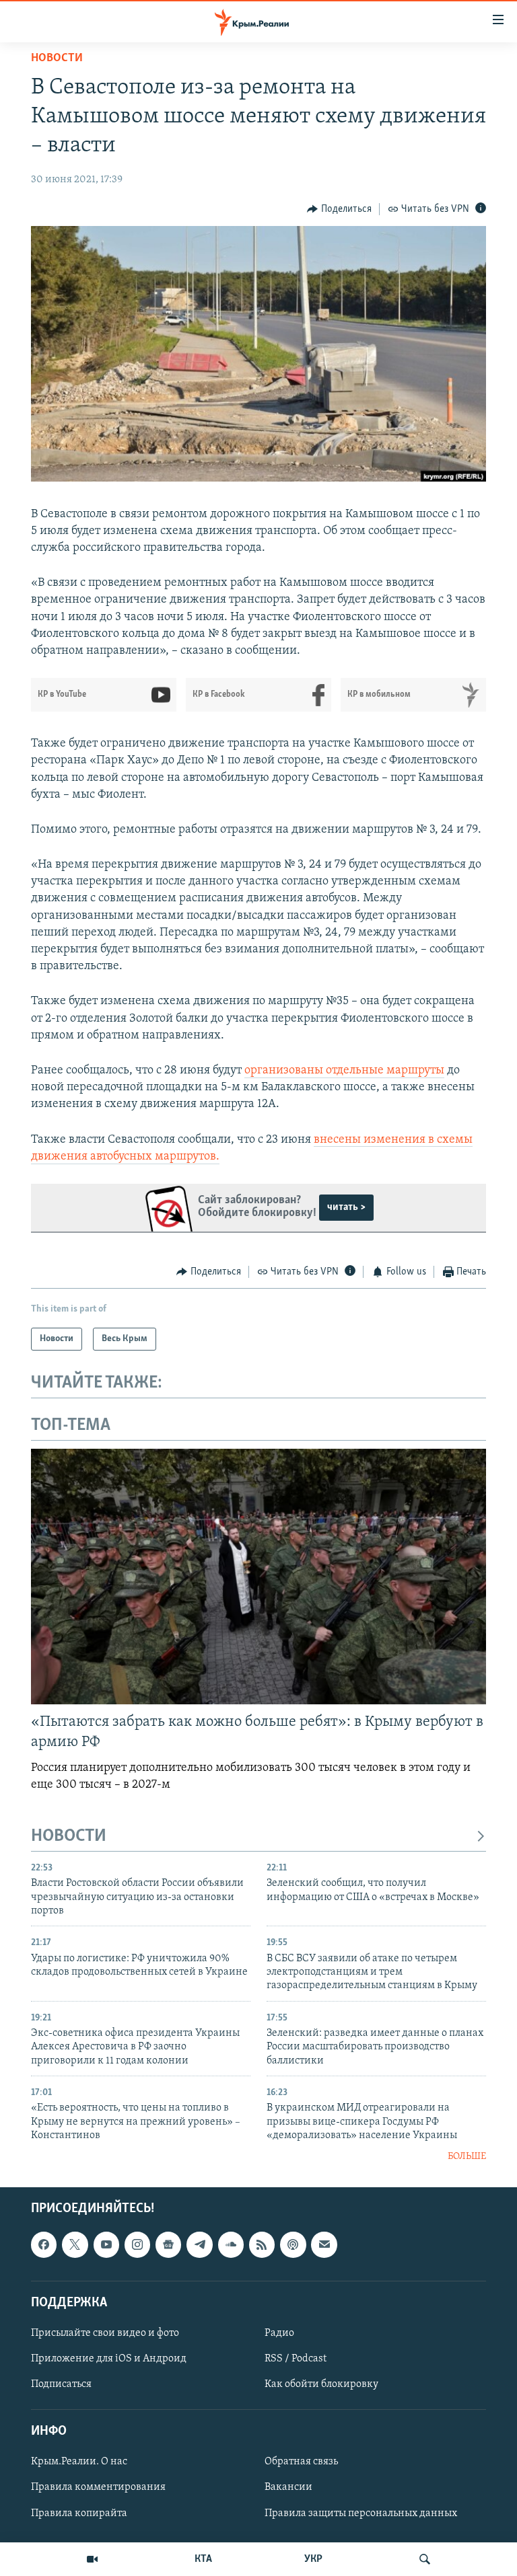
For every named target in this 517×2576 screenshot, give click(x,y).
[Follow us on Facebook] (44, 2244)
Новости (57, 59)
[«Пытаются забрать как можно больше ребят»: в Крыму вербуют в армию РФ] (258, 1577)
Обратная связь (301, 2462)
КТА (203, 2559)
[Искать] (425, 2559)
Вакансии (288, 2487)
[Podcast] (293, 2244)
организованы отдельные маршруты (344, 1071)
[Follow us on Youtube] (106, 2244)
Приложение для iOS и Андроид (109, 2359)
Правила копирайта (79, 2513)
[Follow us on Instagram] (137, 2244)
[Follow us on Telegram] (199, 2244)
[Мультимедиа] (92, 2559)
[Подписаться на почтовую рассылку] (324, 2244)
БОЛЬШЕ (467, 2157)
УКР (313, 2559)
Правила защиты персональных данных (361, 2513)
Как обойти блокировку (321, 2384)
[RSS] (262, 2244)
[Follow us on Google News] (168, 2244)
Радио (279, 2333)
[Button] (339, 209)
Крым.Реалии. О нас (79, 2462)
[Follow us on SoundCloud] (231, 2244)
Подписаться (61, 2384)
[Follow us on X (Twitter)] (75, 2244)
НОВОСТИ (69, 1836)
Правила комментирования (98, 2487)
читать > (346, 1207)
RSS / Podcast (296, 2359)
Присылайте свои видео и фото (105, 2333)
